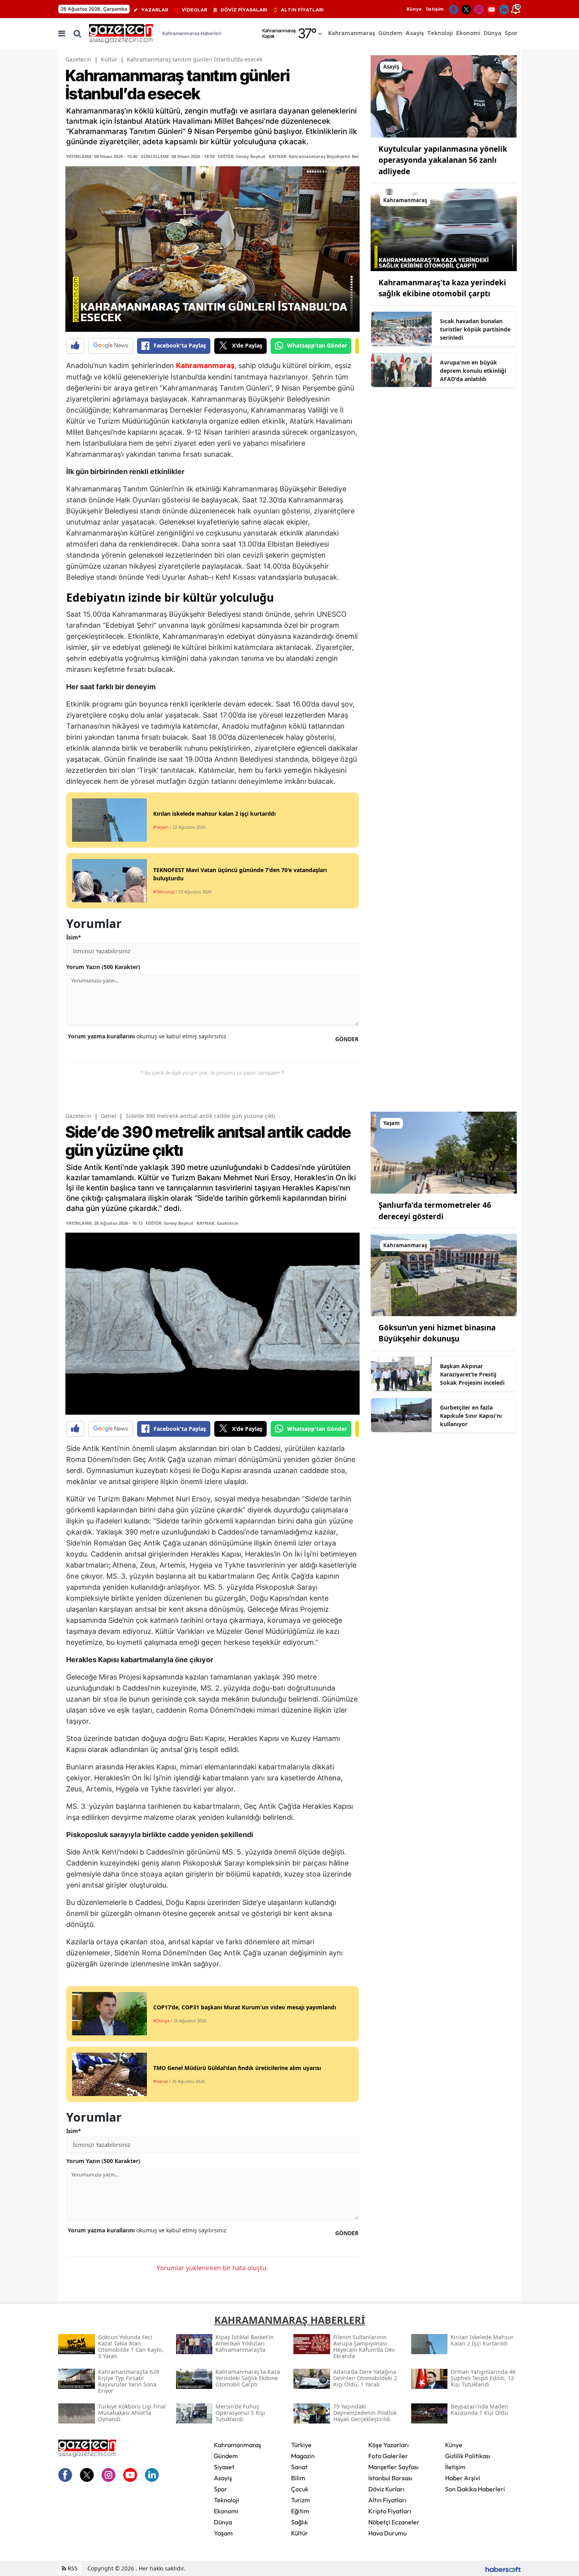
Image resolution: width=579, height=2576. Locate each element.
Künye (414, 9)
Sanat (299, 2467)
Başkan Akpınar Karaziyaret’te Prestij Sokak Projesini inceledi (472, 1374)
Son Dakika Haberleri (475, 2489)
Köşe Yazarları (389, 2445)
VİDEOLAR (194, 10)
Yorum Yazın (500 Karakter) (103, 967)
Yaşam (223, 2533)
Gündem (226, 2456)
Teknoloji (226, 2500)
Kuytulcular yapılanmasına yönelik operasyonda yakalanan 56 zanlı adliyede (443, 160)
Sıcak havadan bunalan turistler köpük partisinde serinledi (475, 329)
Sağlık (300, 2522)
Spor (221, 2489)
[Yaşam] (444, 1152)
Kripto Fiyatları (390, 2511)
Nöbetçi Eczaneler (394, 2522)
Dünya (223, 2522)
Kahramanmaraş (205, 366)
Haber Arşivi (463, 2478)
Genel (109, 1116)
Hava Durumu (387, 2533)
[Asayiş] (444, 96)
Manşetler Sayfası (393, 2467)
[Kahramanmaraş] (444, 229)
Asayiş (223, 2478)
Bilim (298, 2478)
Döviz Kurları (386, 2489)
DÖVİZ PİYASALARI (244, 10)
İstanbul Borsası (390, 2478)
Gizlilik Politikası (468, 2456)
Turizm (301, 2500)
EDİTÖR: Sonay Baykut (242, 156)
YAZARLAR (155, 10)
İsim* (74, 937)
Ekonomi (226, 2511)
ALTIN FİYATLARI (302, 10)
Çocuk (300, 2489)
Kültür (109, 59)
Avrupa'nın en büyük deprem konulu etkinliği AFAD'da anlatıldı (473, 371)
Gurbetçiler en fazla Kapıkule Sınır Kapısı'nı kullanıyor (471, 1416)
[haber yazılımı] (503, 2568)
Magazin (303, 2456)
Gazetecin (78, 59)
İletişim (435, 9)
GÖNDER (347, 1039)
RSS (72, 2568)
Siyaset (224, 2467)
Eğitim (300, 2511)
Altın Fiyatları (387, 2500)
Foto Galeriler (388, 2456)
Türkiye (301, 2445)
